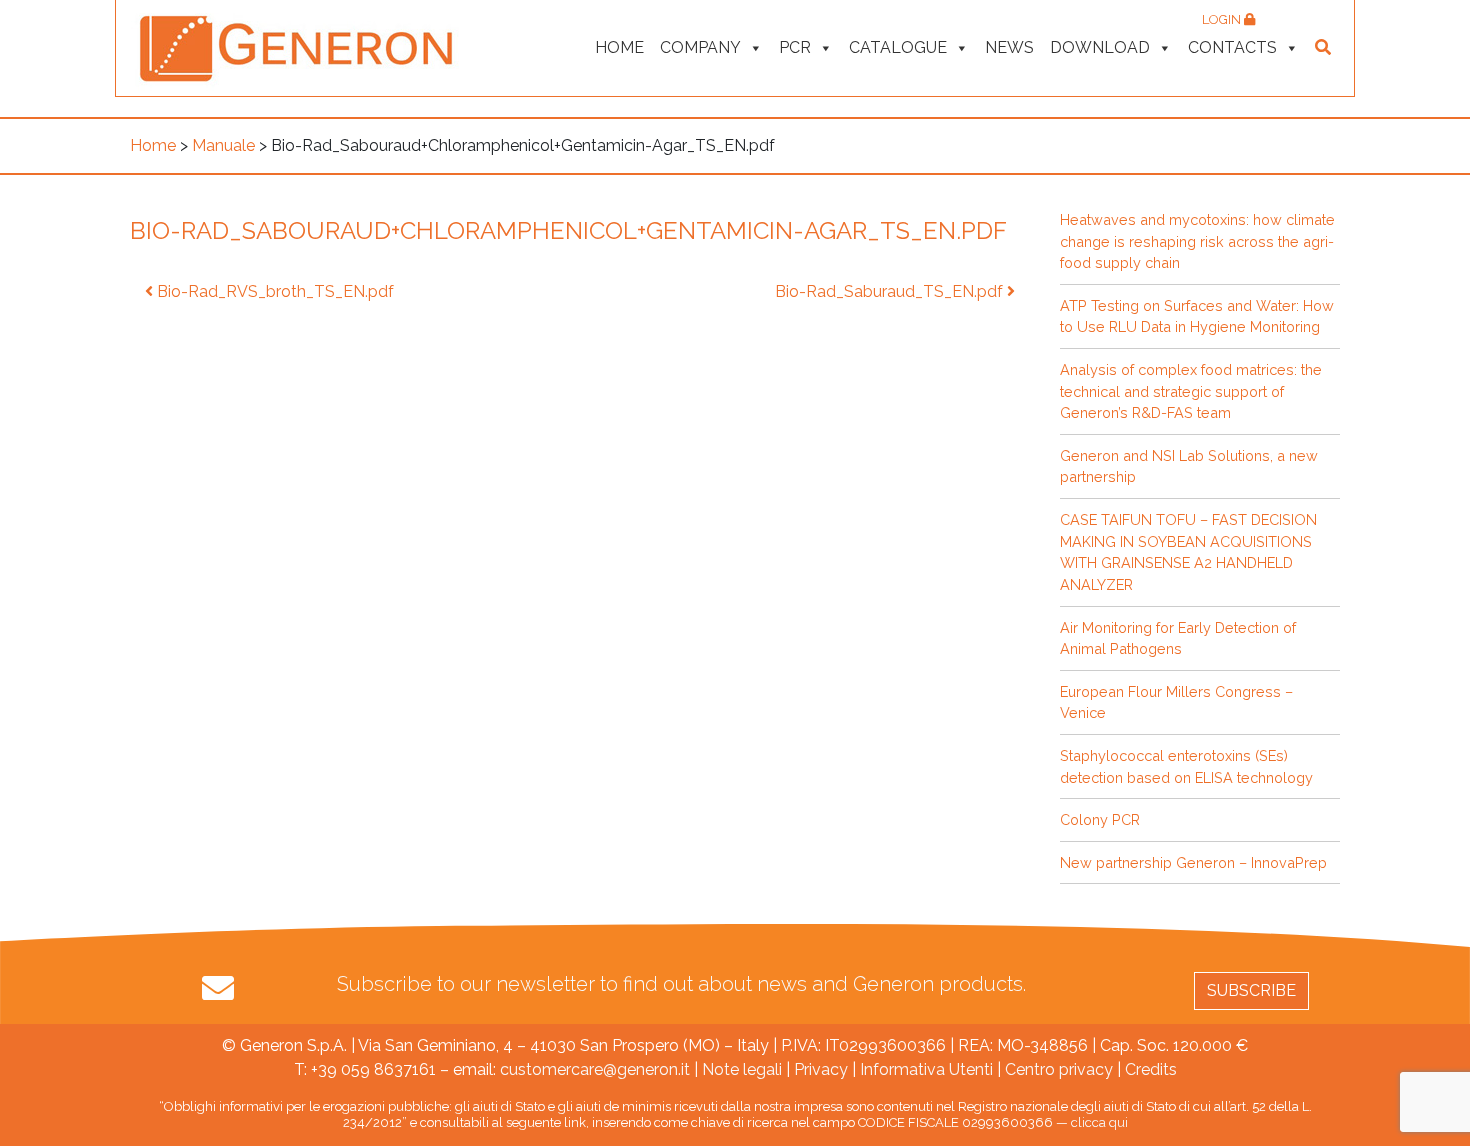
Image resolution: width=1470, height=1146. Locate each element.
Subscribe (1251, 990)
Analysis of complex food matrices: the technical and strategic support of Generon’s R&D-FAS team (1191, 391)
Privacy (821, 1069)
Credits (1151, 1069)
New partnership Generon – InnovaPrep (1193, 862)
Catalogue (898, 47)
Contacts (1232, 47)
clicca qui (1099, 1122)
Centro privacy (1059, 1069)
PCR (795, 47)
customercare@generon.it (595, 1069)
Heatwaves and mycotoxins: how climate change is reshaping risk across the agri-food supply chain (1197, 241)
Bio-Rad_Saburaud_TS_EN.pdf (891, 291)
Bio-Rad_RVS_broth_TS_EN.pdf (273, 291)
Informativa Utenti (926, 1069)
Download (1100, 47)
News (1009, 47)
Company (700, 47)
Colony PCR (1100, 819)
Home (619, 47)
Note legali (742, 1069)
